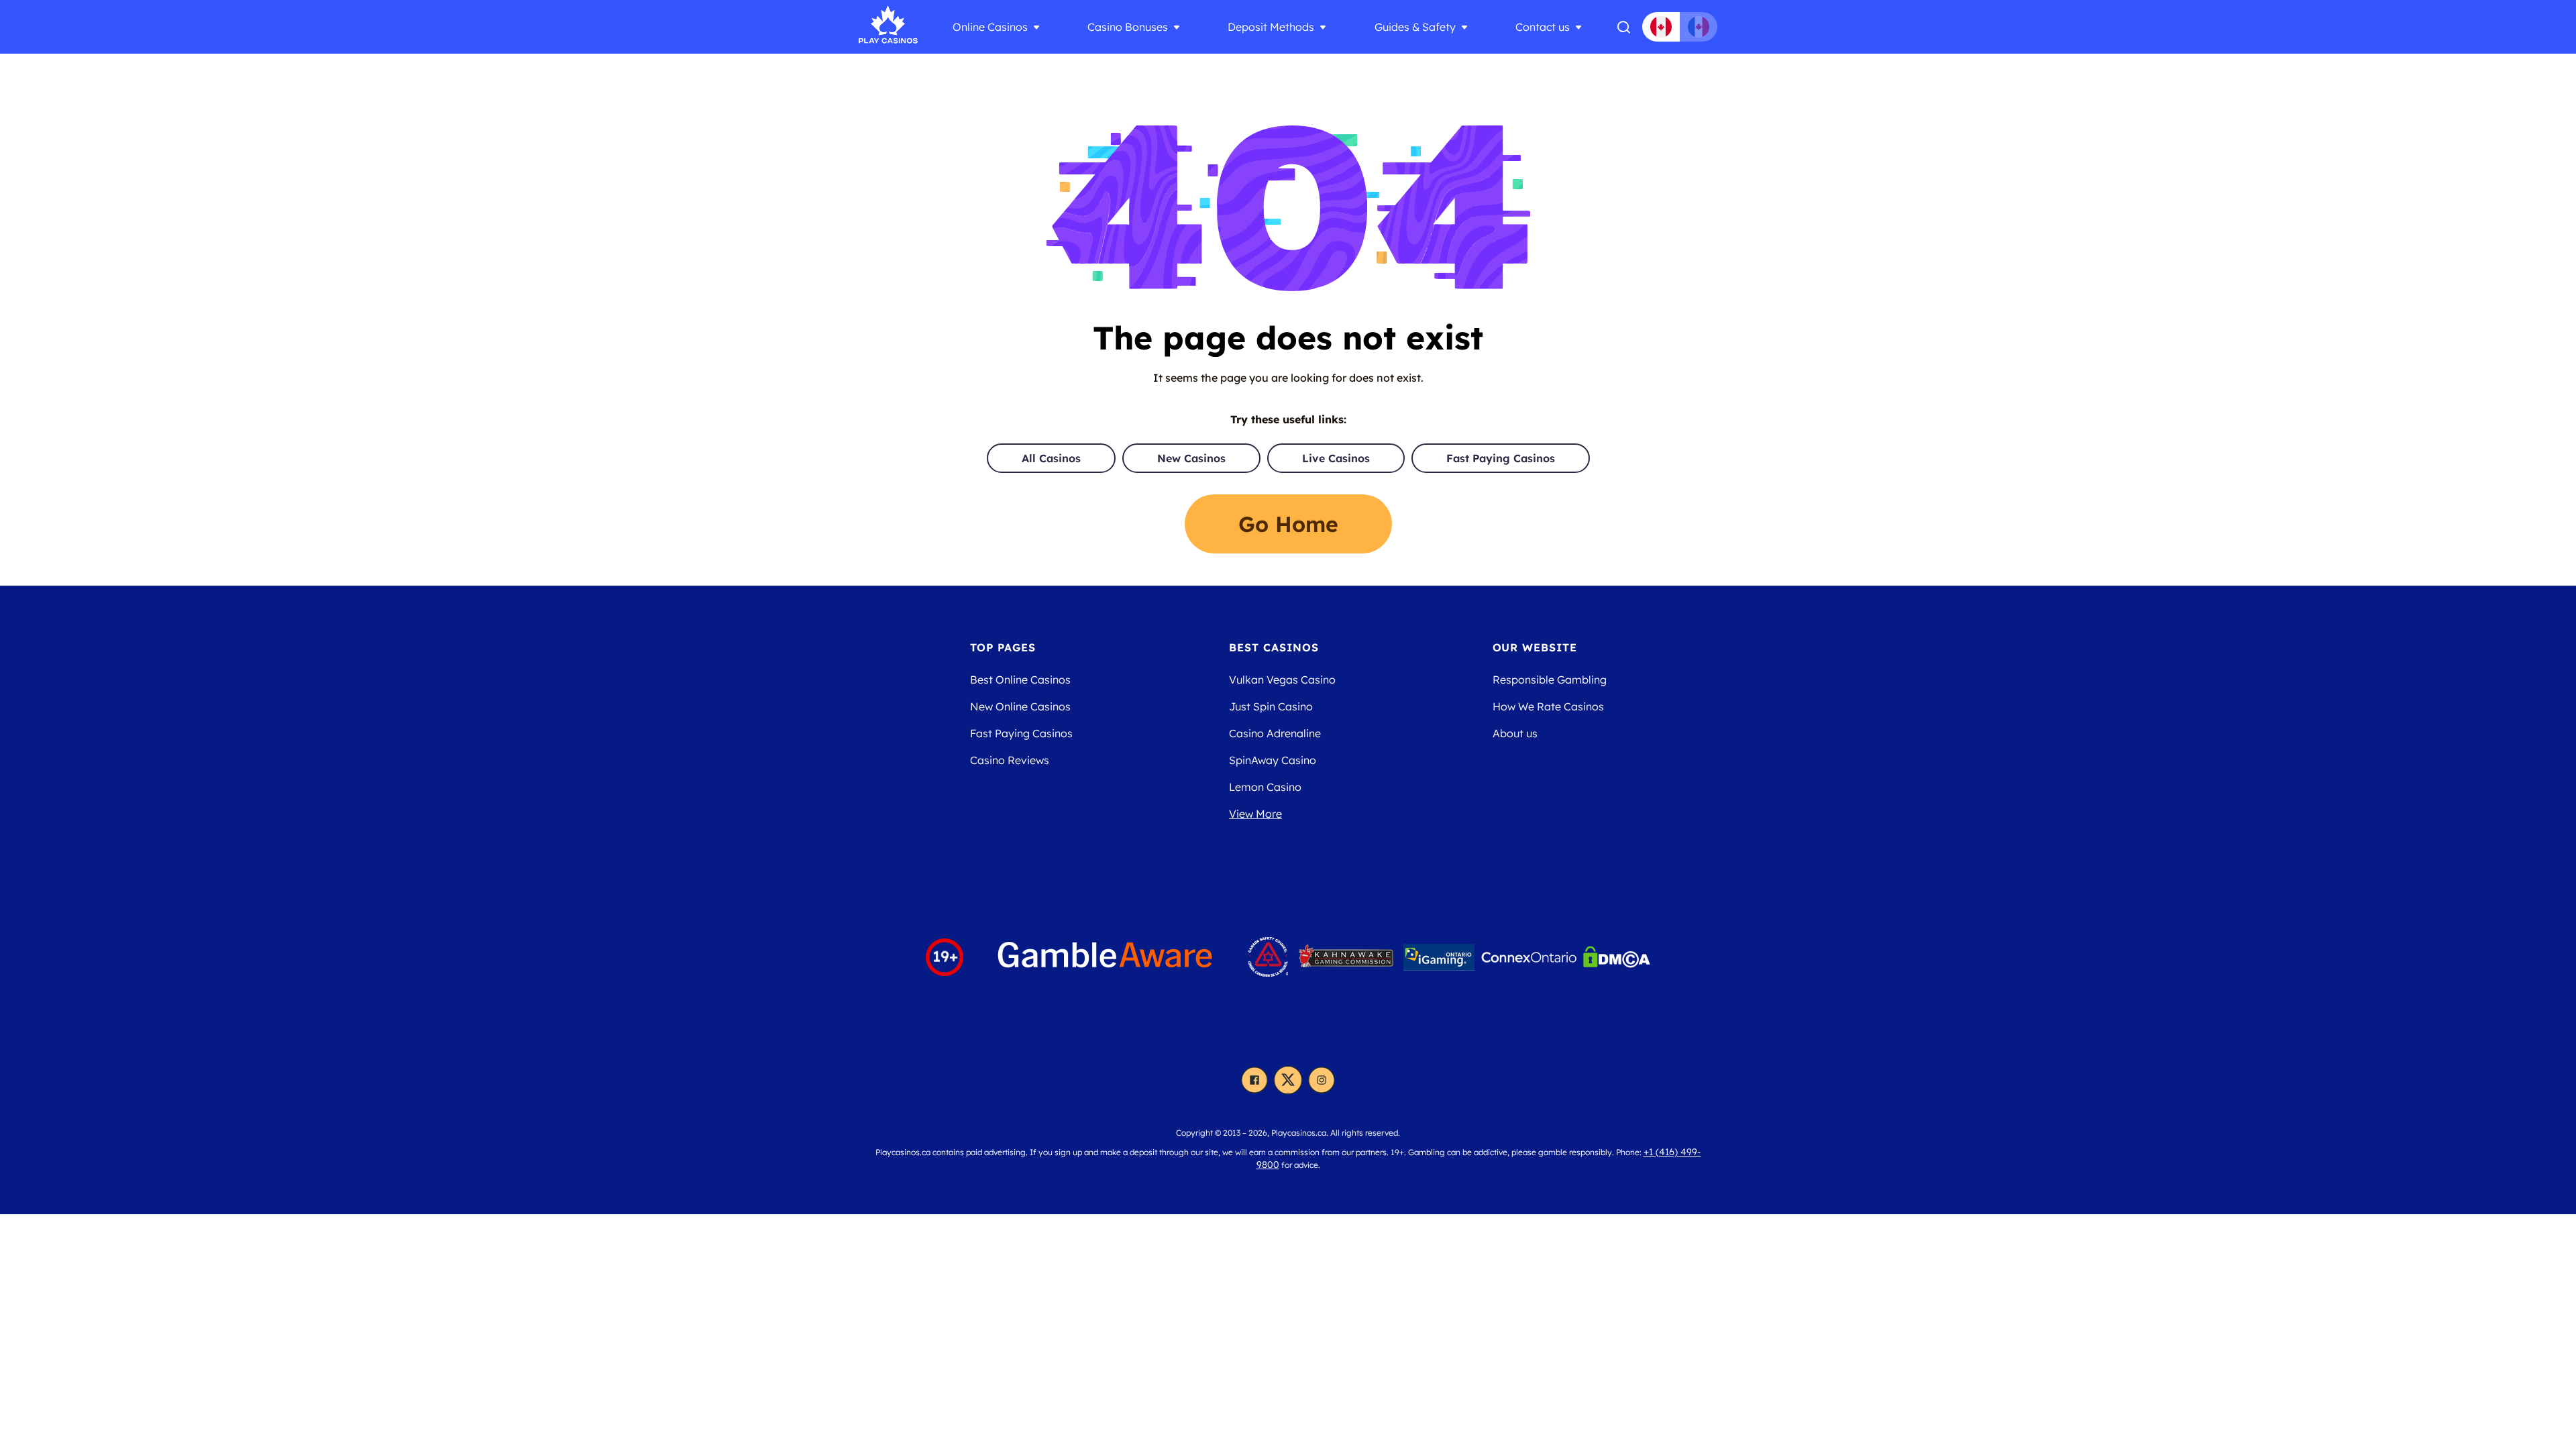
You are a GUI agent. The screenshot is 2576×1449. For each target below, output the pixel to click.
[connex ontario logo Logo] (1529, 957)
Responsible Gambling (1550, 680)
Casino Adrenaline (1275, 733)
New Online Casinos (1020, 706)
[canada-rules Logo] (1268, 957)
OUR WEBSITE (1535, 647)
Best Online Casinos (1020, 680)
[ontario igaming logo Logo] (1439, 957)
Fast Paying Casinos (1501, 458)
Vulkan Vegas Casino (1282, 680)
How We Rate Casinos (1548, 706)
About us (1515, 733)
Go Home (1288, 524)
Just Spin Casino (1271, 706)
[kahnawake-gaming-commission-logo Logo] (1346, 957)
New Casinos (1191, 458)
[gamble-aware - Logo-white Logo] (1106, 957)
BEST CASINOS (1274, 647)
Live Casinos (1336, 458)
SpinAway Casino (1273, 760)
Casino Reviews (1010, 760)
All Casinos (1051, 458)
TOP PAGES (1003, 647)
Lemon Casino (1265, 787)
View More (1255, 814)
